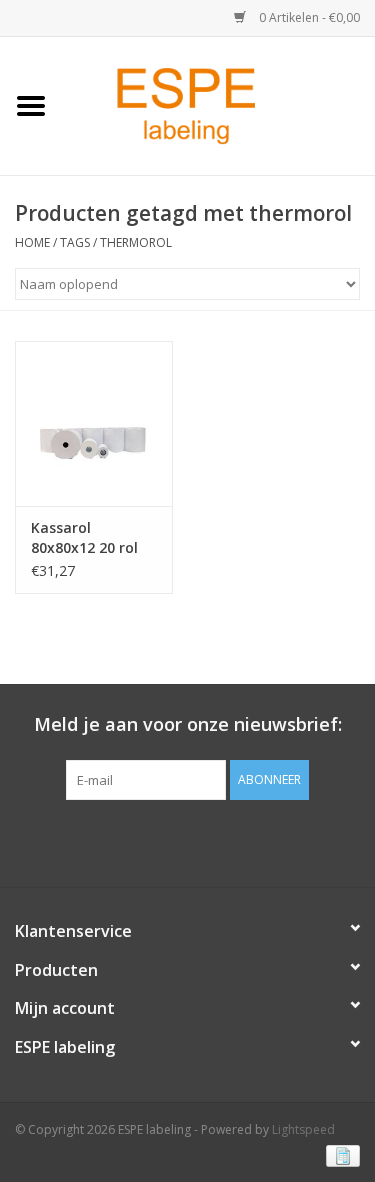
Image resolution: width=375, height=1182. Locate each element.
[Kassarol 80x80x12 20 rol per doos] (94, 423)
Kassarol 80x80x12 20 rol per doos (84, 538)
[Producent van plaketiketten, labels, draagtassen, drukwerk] (218, 104)
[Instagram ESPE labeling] (224, 841)
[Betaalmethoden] (339, 1154)
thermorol (136, 242)
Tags (75, 242)
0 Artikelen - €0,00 (308, 17)
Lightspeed (303, 1129)
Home (32, 242)
